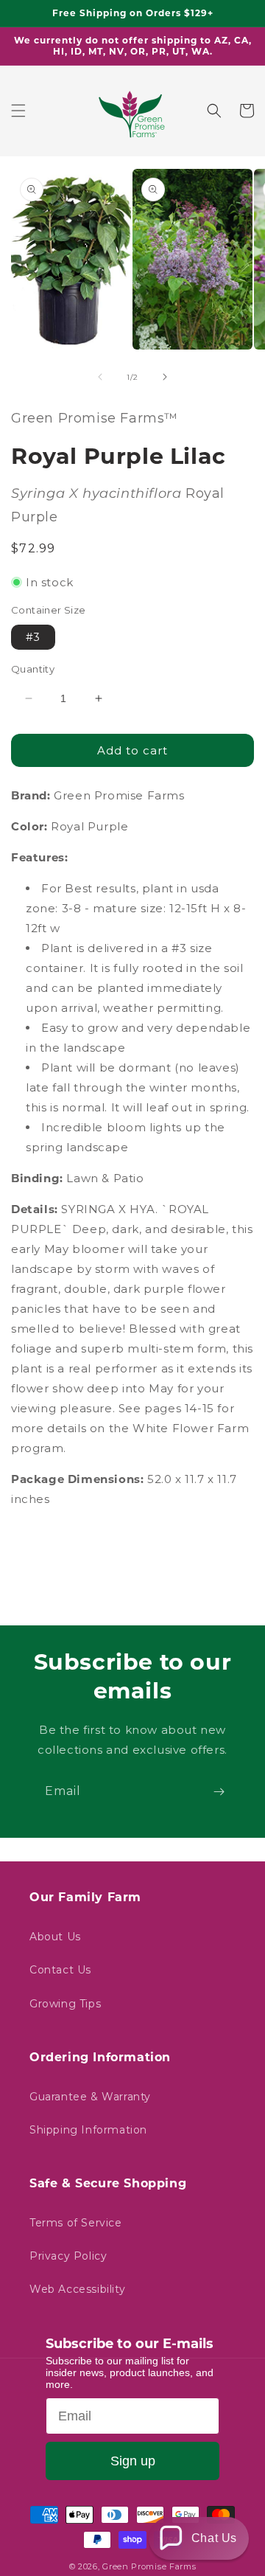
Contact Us (60, 1970)
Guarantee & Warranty (90, 2097)
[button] (18, 111)
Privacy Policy (68, 2256)
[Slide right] (165, 377)
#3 (33, 637)
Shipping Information (88, 2130)
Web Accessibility (77, 2289)
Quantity (33, 669)
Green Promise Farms (149, 2566)
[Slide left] (100, 377)
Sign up (133, 2461)
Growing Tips (65, 2004)
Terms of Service (76, 2223)
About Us (55, 1937)
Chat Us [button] (214, 2538)
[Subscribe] (219, 1792)
